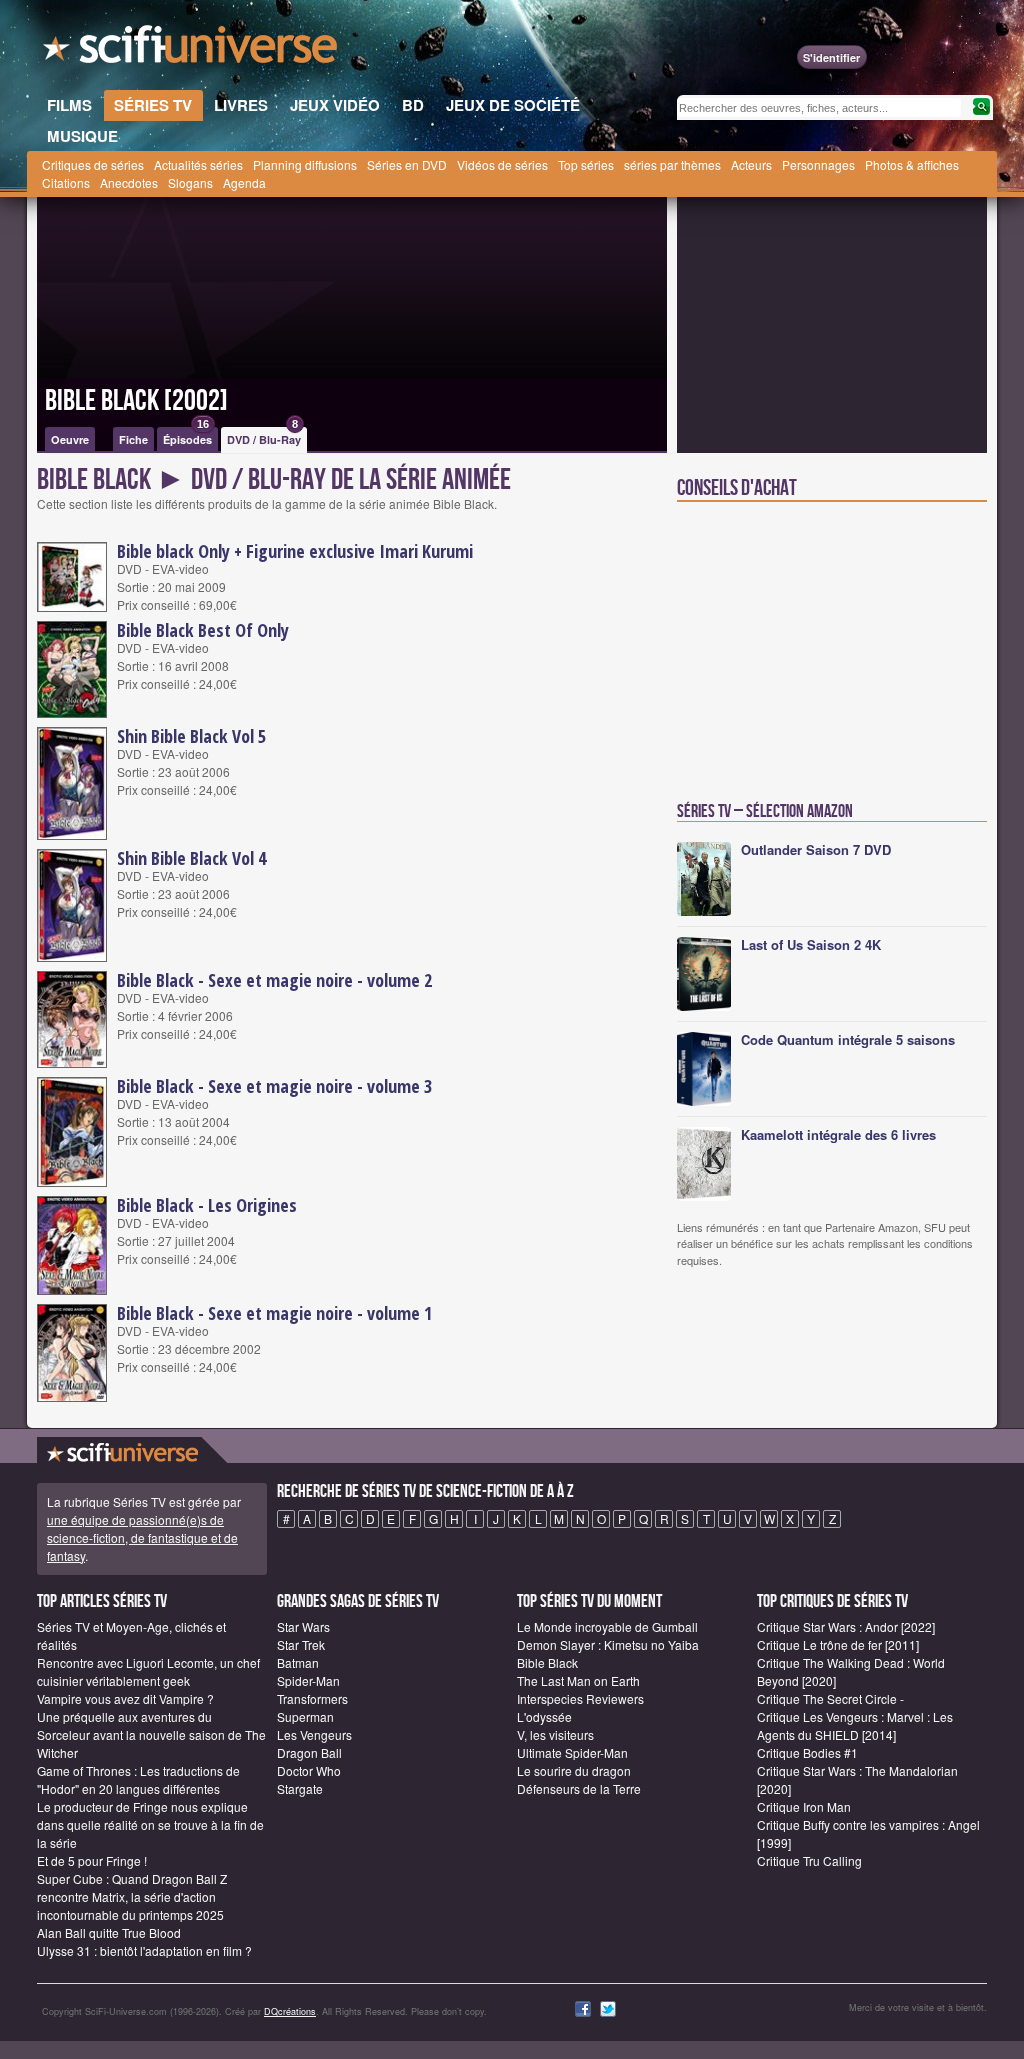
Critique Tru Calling (809, 1860)
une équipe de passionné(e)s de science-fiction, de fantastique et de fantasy (142, 1537)
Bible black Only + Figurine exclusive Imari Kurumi (295, 551)
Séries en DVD (407, 164)
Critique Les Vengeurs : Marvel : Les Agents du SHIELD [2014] (855, 1725)
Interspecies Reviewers (580, 1698)
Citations (66, 182)
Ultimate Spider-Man (572, 1752)
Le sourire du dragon (574, 1770)
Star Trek (301, 1644)
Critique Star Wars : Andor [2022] (846, 1626)
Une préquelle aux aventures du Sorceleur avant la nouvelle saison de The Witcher (151, 1734)
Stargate (300, 1788)
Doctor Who (309, 1770)
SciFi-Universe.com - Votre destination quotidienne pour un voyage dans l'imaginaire (192, 50)
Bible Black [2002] (136, 401)
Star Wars (303, 1626)
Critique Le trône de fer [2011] (838, 1644)
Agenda (244, 182)
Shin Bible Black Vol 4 (191, 858)
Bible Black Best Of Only (203, 630)
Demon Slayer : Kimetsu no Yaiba (608, 1644)
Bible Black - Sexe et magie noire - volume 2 (274, 980)
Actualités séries (198, 164)
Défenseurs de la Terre (579, 1788)
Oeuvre (70, 439)
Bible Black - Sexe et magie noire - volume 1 (274, 1313)
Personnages (818, 164)
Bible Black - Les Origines (207, 1205)
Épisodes (187, 437)
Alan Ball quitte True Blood (109, 1932)
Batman (298, 1662)
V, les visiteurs (555, 1734)
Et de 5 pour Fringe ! (92, 1860)
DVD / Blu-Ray (264, 437)
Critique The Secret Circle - (830, 1698)
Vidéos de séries (502, 164)
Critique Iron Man (804, 1806)
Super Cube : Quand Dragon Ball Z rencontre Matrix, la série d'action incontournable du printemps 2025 (132, 1896)
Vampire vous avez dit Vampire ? (125, 1698)
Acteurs (751, 164)
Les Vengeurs (314, 1734)
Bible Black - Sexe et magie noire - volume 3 (274, 1086)
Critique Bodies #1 (807, 1752)
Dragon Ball (309, 1752)
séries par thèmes (672, 164)
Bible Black (547, 1662)
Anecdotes (129, 182)
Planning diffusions (305, 164)
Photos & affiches (912, 164)
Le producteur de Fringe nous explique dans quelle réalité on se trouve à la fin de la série (150, 1824)
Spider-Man (308, 1680)
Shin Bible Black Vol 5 (191, 736)
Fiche (133, 439)
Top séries (586, 164)
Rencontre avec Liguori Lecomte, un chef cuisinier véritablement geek (148, 1671)
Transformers (312, 1698)
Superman (305, 1716)
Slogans (190, 182)
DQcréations (290, 2011)
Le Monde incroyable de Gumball (607, 1626)
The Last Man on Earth (578, 1680)
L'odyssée (544, 1716)
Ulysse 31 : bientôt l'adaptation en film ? (144, 1950)
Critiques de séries (93, 164)
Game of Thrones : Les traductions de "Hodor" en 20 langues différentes (138, 1779)
